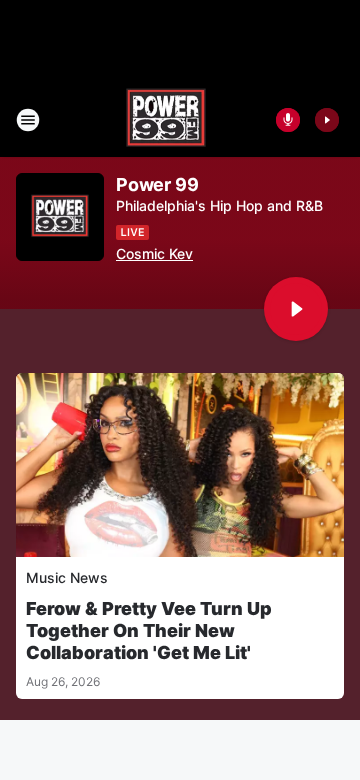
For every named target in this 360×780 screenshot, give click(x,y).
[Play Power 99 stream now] (60, 217)
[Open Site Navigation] (28, 120)
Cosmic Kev (154, 253)
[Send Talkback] (288, 120)
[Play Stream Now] (327, 120)
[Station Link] (166, 120)
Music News (67, 577)
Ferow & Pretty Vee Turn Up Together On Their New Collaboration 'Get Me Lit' (149, 630)
